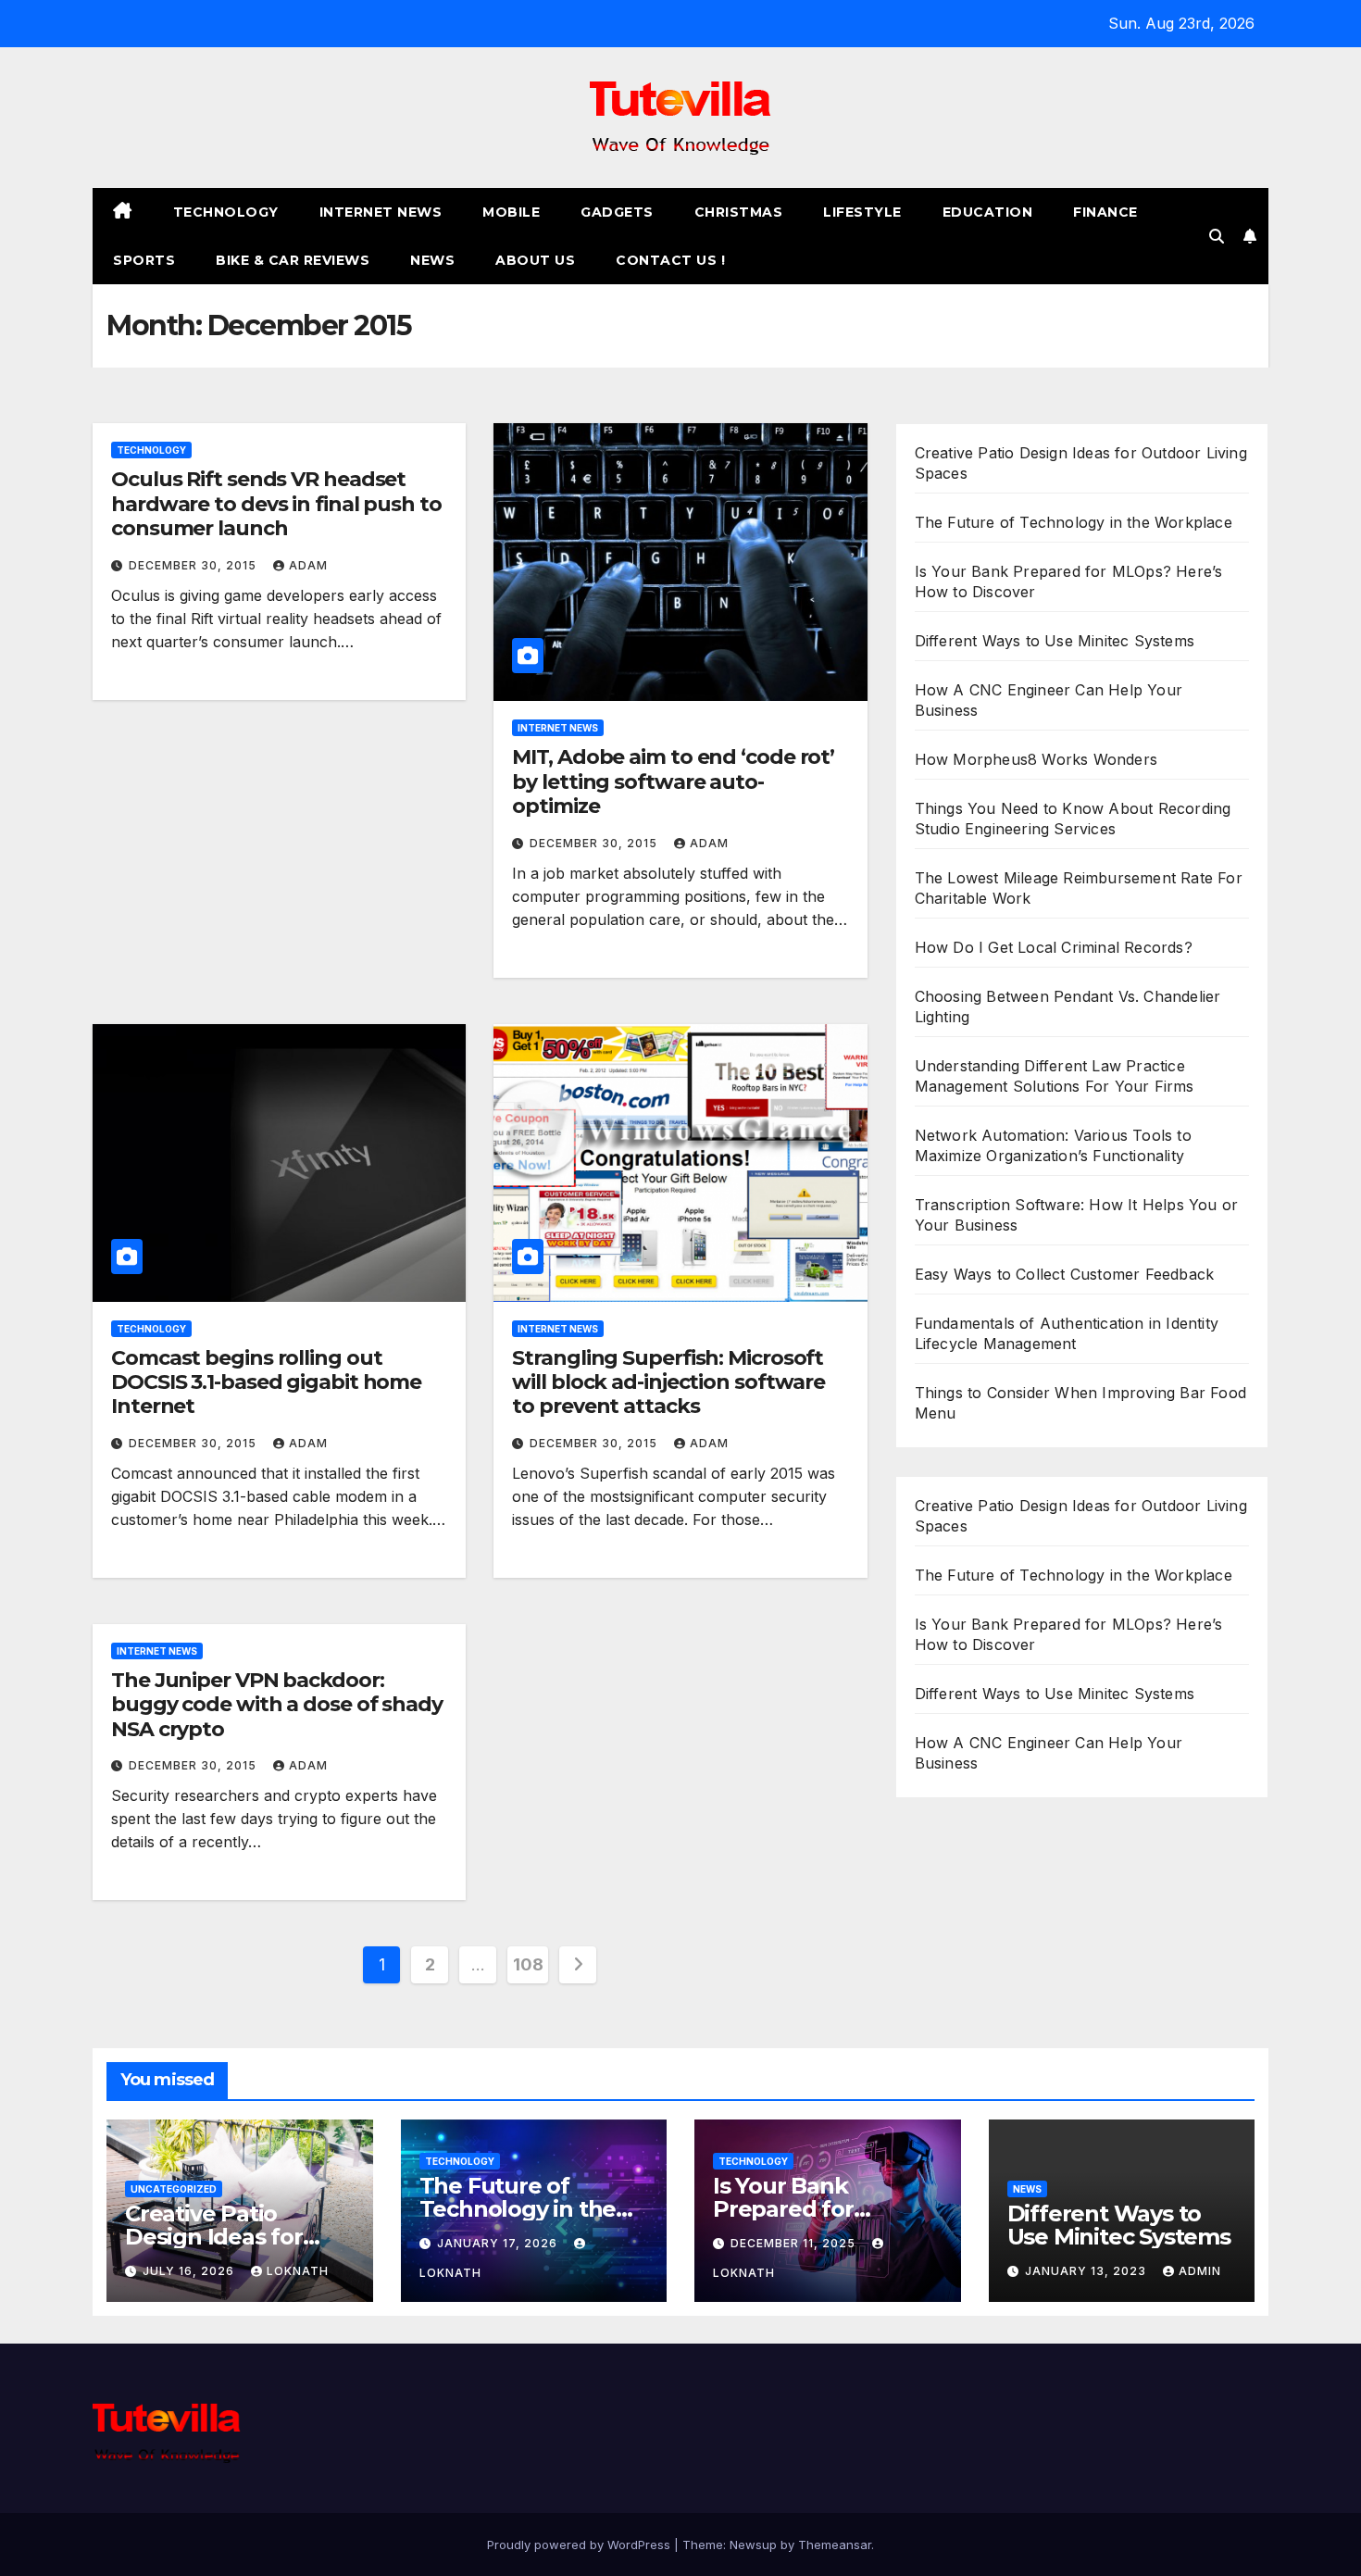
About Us (535, 260)
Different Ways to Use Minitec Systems (1055, 641)
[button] (1217, 236)
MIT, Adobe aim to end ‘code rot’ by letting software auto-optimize (673, 782)
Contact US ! (670, 260)
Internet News (381, 212)
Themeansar (835, 2545)
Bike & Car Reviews (293, 260)
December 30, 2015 (194, 565)
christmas (739, 212)
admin (1200, 2271)
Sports (144, 260)
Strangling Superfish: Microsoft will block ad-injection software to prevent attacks (668, 1382)
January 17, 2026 (499, 2243)
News (432, 260)
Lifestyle (862, 212)
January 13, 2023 (1087, 2271)
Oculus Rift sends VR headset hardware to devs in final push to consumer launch (276, 504)
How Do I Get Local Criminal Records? (1054, 947)
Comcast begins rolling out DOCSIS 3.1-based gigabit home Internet (266, 1382)
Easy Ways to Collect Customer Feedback (1065, 1274)
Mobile (511, 212)
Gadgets (617, 212)
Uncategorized (174, 2189)
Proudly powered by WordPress (581, 2545)
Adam (308, 565)
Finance (1105, 212)
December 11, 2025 (795, 2243)
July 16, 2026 (190, 2271)
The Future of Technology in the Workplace (1074, 522)
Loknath (298, 2271)
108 (528, 1964)
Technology (226, 212)
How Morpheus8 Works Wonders (1036, 759)
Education (988, 212)
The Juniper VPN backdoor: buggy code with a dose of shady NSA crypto (277, 1705)
